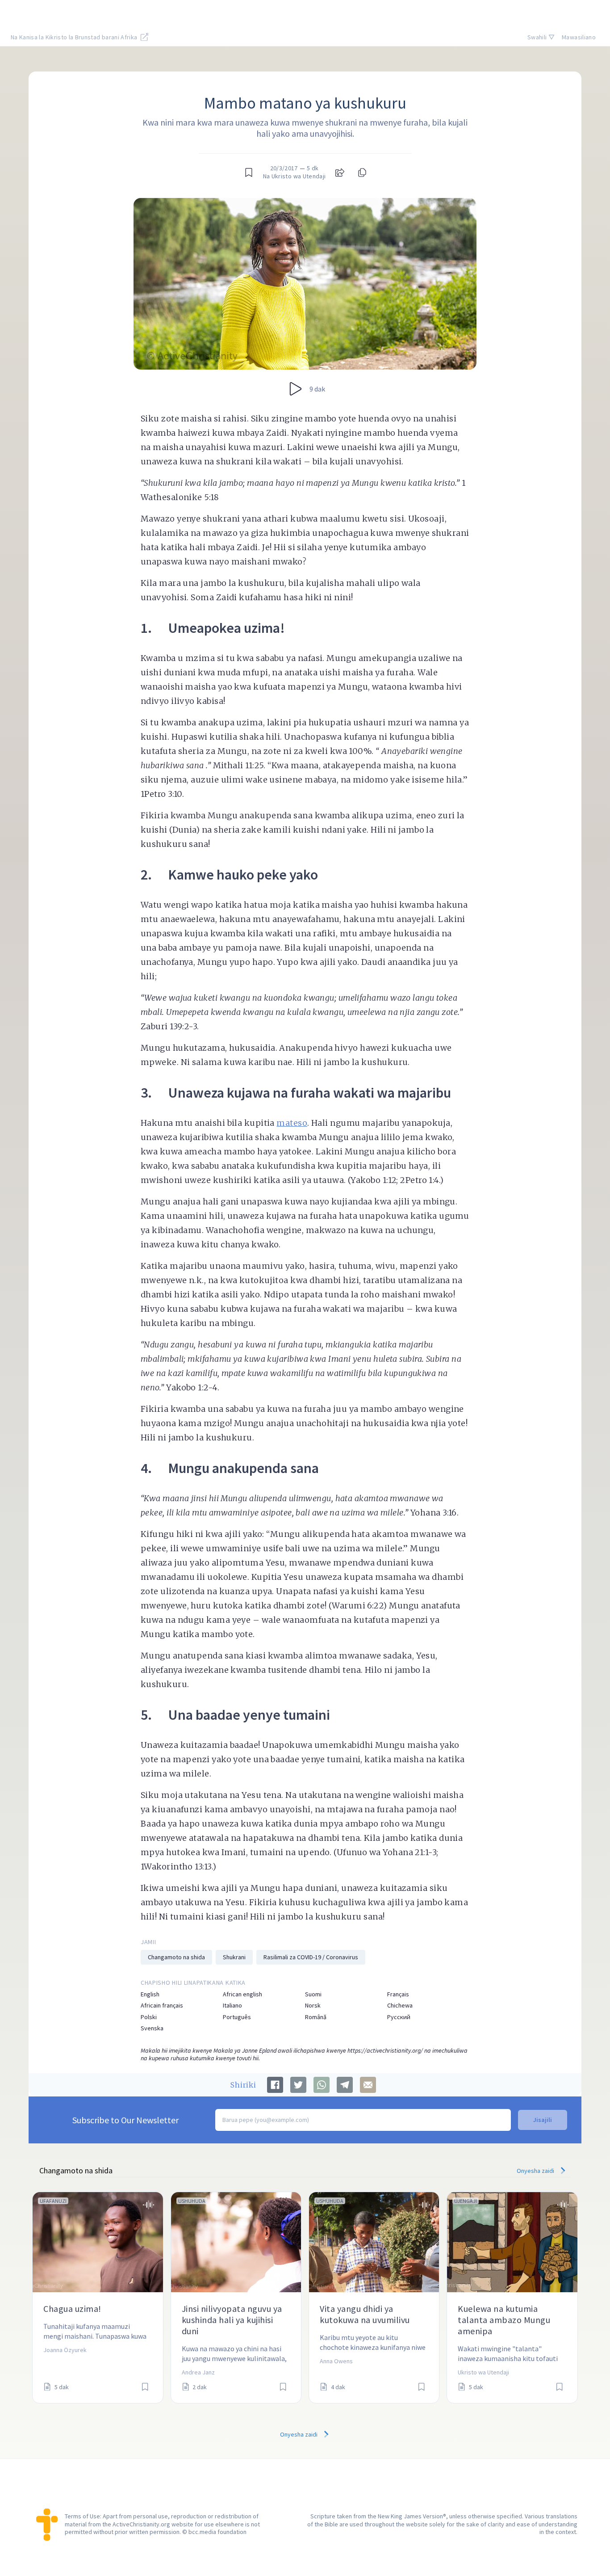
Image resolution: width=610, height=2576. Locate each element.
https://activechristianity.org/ (385, 2050)
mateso (292, 1123)
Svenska (152, 2028)
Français (398, 1994)
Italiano (232, 2006)
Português (237, 2017)
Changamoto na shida (176, 1957)
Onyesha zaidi (536, 2171)
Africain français (162, 2006)
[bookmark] (249, 173)
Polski (149, 2017)
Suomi (313, 1994)
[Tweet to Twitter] (298, 2085)
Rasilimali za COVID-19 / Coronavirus (311, 1957)
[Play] (296, 389)
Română (316, 2017)
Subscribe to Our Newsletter (125, 2120)
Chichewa (400, 2006)
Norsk (313, 2006)
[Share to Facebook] (275, 2085)
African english (242, 1994)
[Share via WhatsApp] (322, 2085)
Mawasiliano (579, 37)
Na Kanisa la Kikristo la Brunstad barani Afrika (75, 37)
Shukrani (234, 1957)
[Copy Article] (361, 173)
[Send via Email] (368, 2085)
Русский (399, 2017)
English (150, 1994)
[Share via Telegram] (345, 2085)
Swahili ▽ (541, 37)
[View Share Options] (340, 173)
